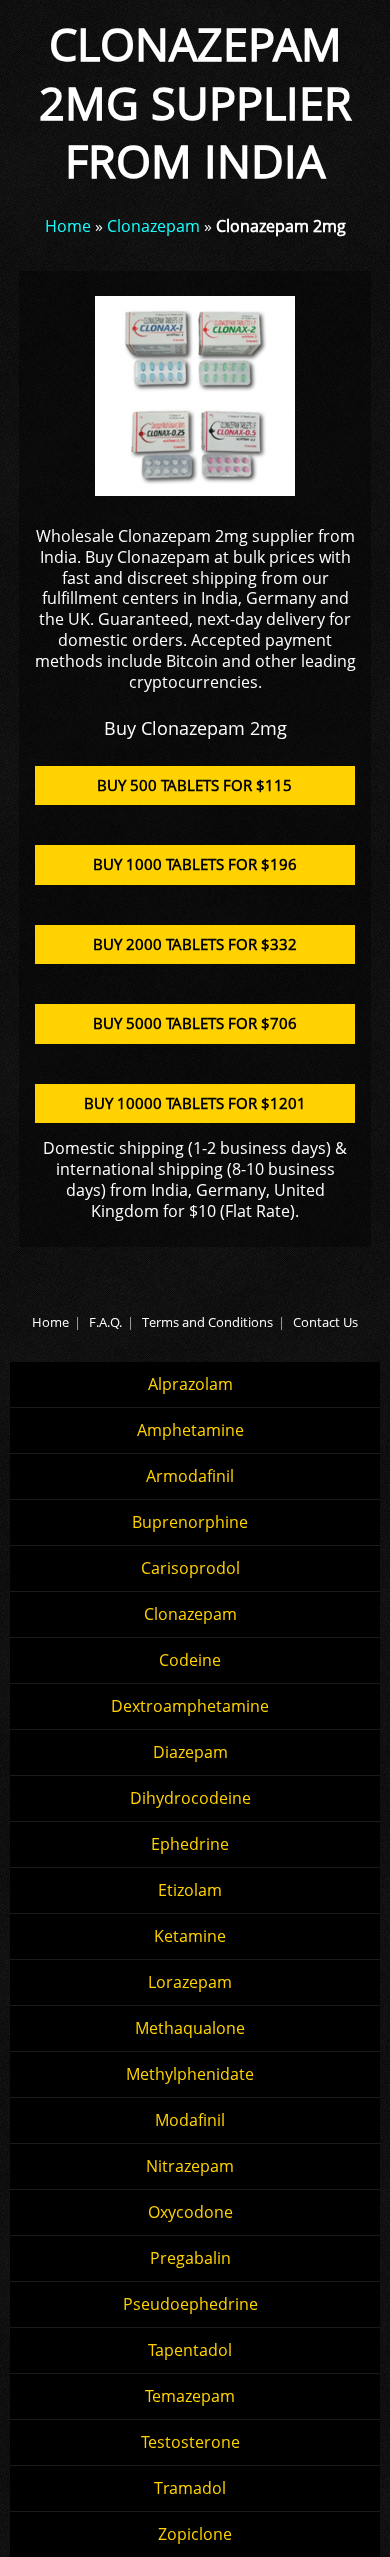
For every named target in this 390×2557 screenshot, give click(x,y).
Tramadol (190, 2488)
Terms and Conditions (207, 1322)
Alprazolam (190, 1384)
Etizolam (190, 1890)
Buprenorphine (190, 1522)
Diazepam (190, 1752)
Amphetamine (190, 1430)
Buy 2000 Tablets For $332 (195, 944)
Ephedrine (190, 1844)
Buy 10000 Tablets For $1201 (195, 1103)
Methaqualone (190, 2028)
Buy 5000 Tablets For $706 (195, 1023)
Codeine (190, 1660)
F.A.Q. (105, 1322)
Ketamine (190, 1936)
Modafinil (190, 2120)
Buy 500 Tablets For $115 (194, 785)
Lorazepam (190, 1982)
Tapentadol (190, 2350)
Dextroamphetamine (190, 1706)
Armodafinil (190, 1476)
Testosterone (190, 2442)
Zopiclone (195, 2534)
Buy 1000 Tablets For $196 (195, 864)
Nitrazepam (190, 2166)
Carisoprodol (190, 1568)
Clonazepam (153, 226)
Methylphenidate (190, 2074)
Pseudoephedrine (190, 2304)
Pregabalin (190, 2258)
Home (68, 226)
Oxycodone (190, 2212)
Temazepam (190, 2396)
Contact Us (325, 1322)
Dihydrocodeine (190, 1798)
